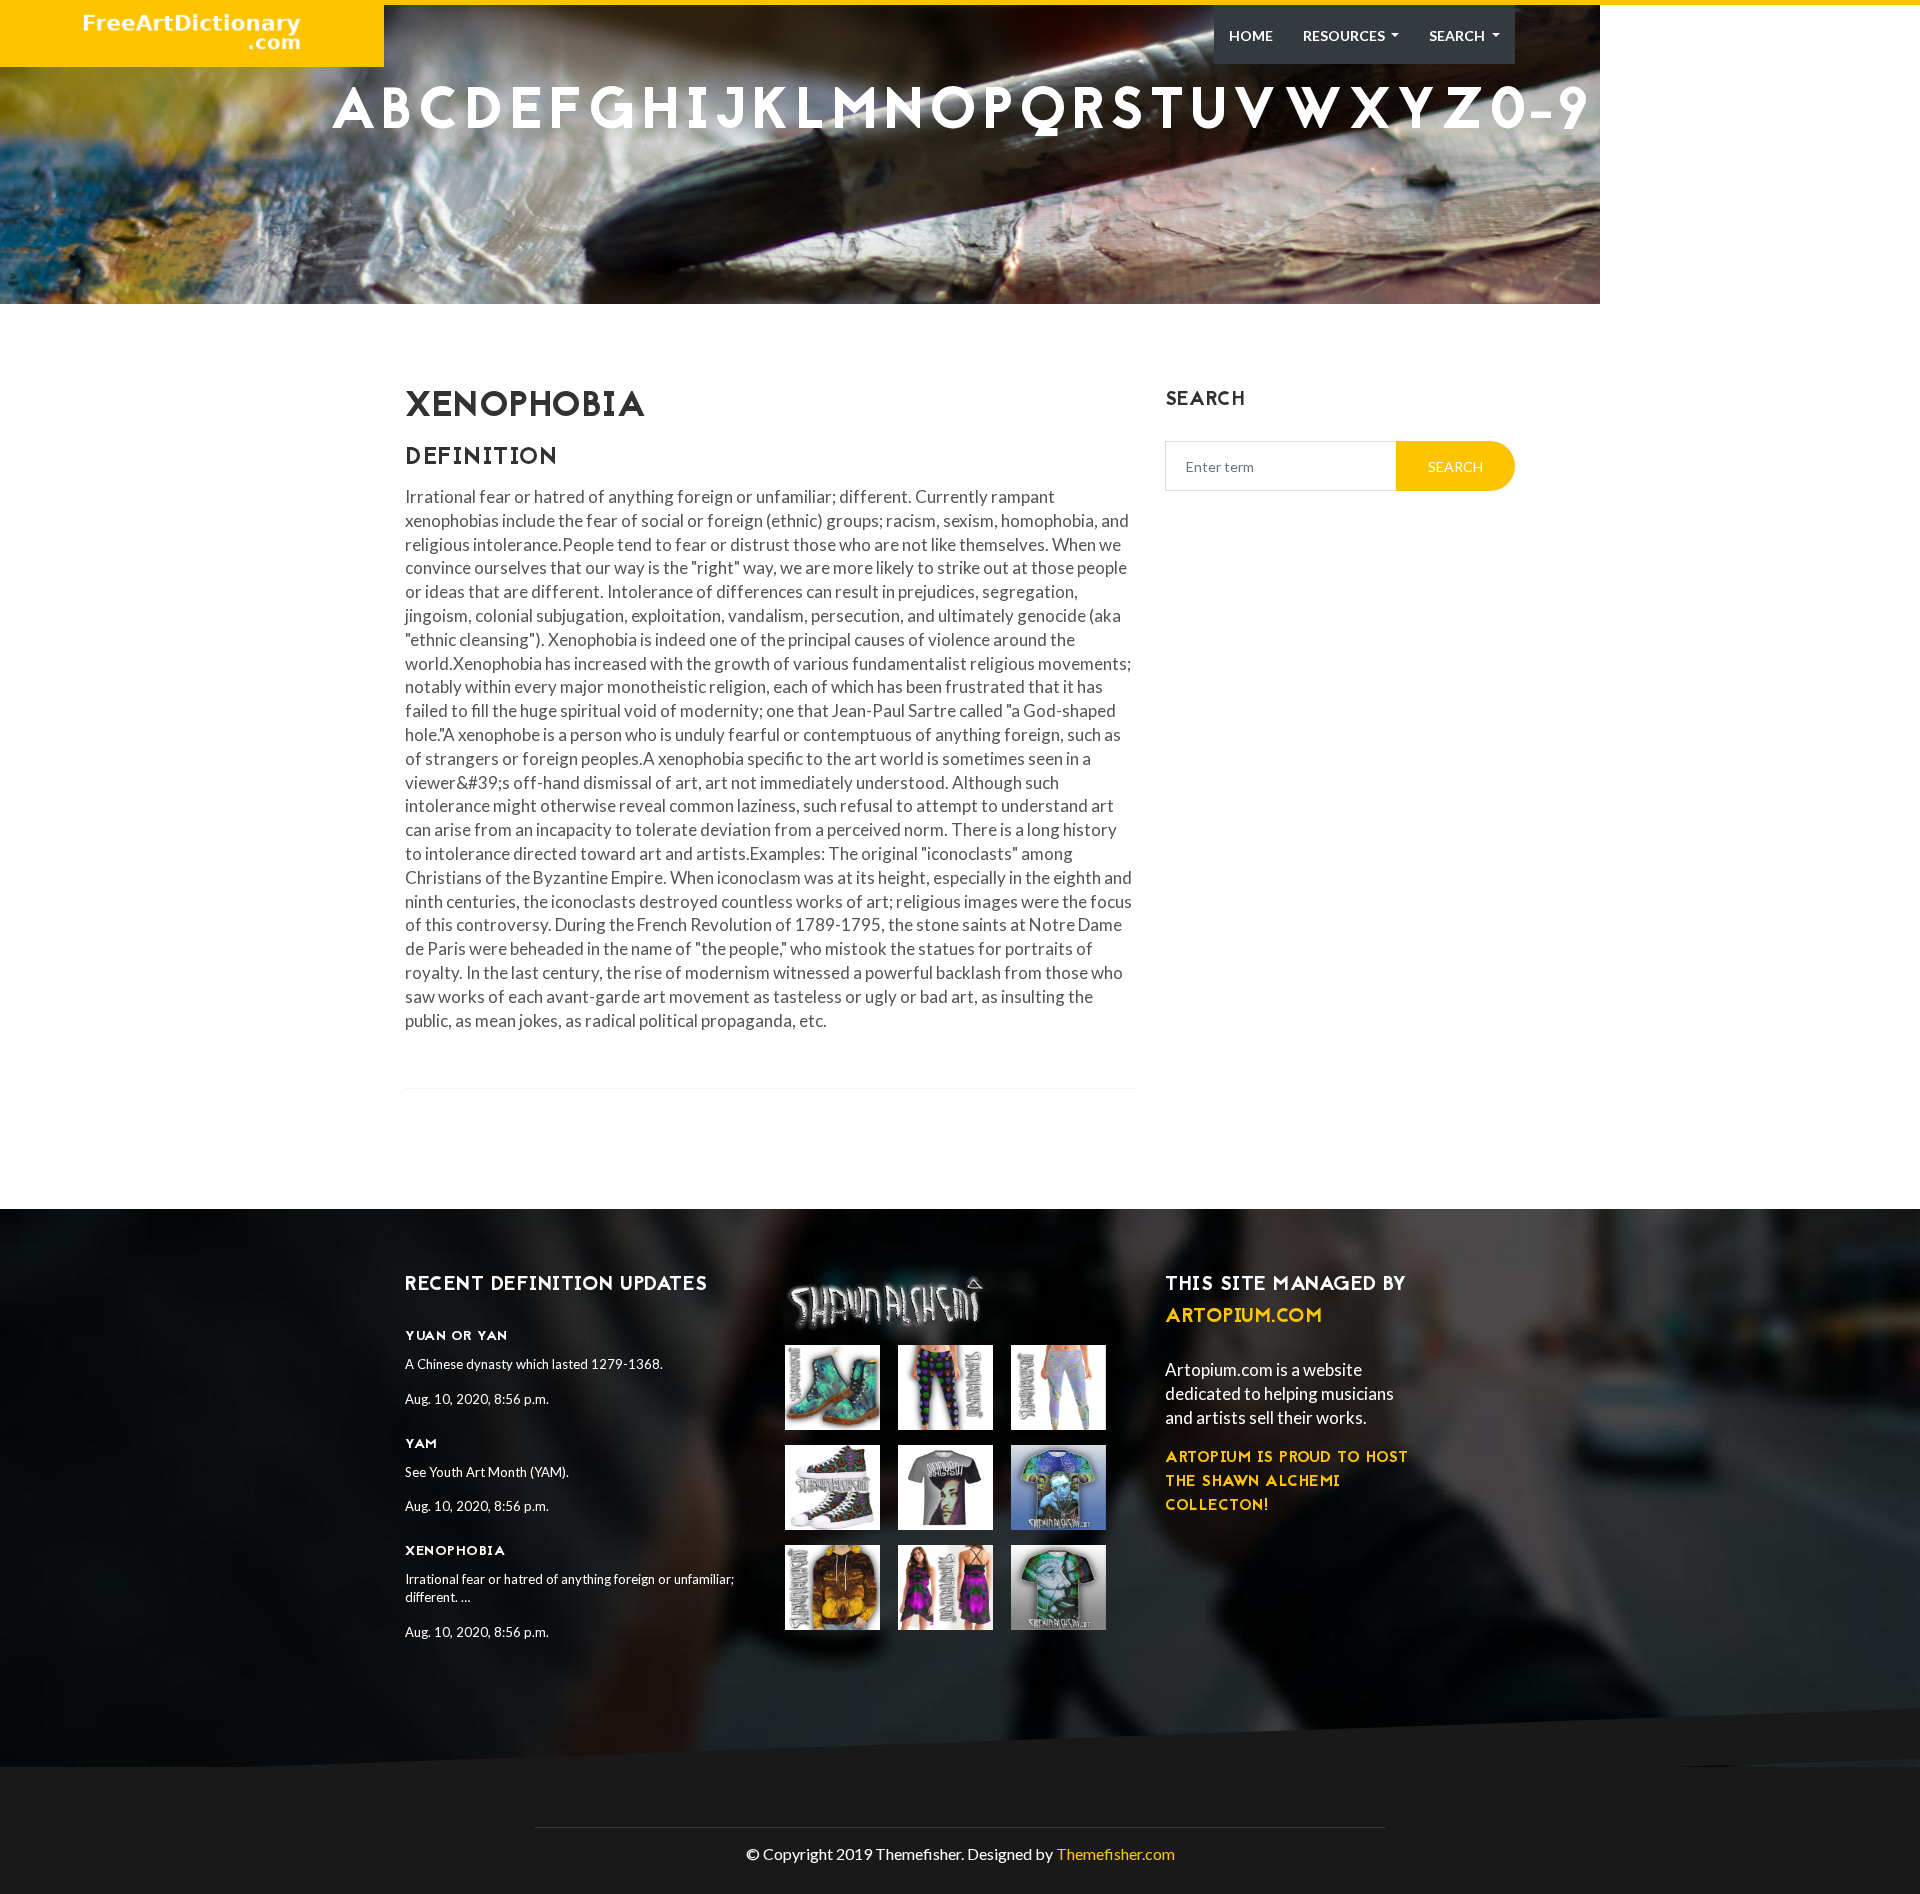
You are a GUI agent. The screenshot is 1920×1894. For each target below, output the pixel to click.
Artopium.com (1243, 1317)
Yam (421, 1444)
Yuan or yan (456, 1336)
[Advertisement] (960, 190)
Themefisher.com (1115, 1853)
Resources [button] (1345, 35)
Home (1251, 35)
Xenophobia (455, 1551)
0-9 (1540, 114)
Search (1458, 35)
